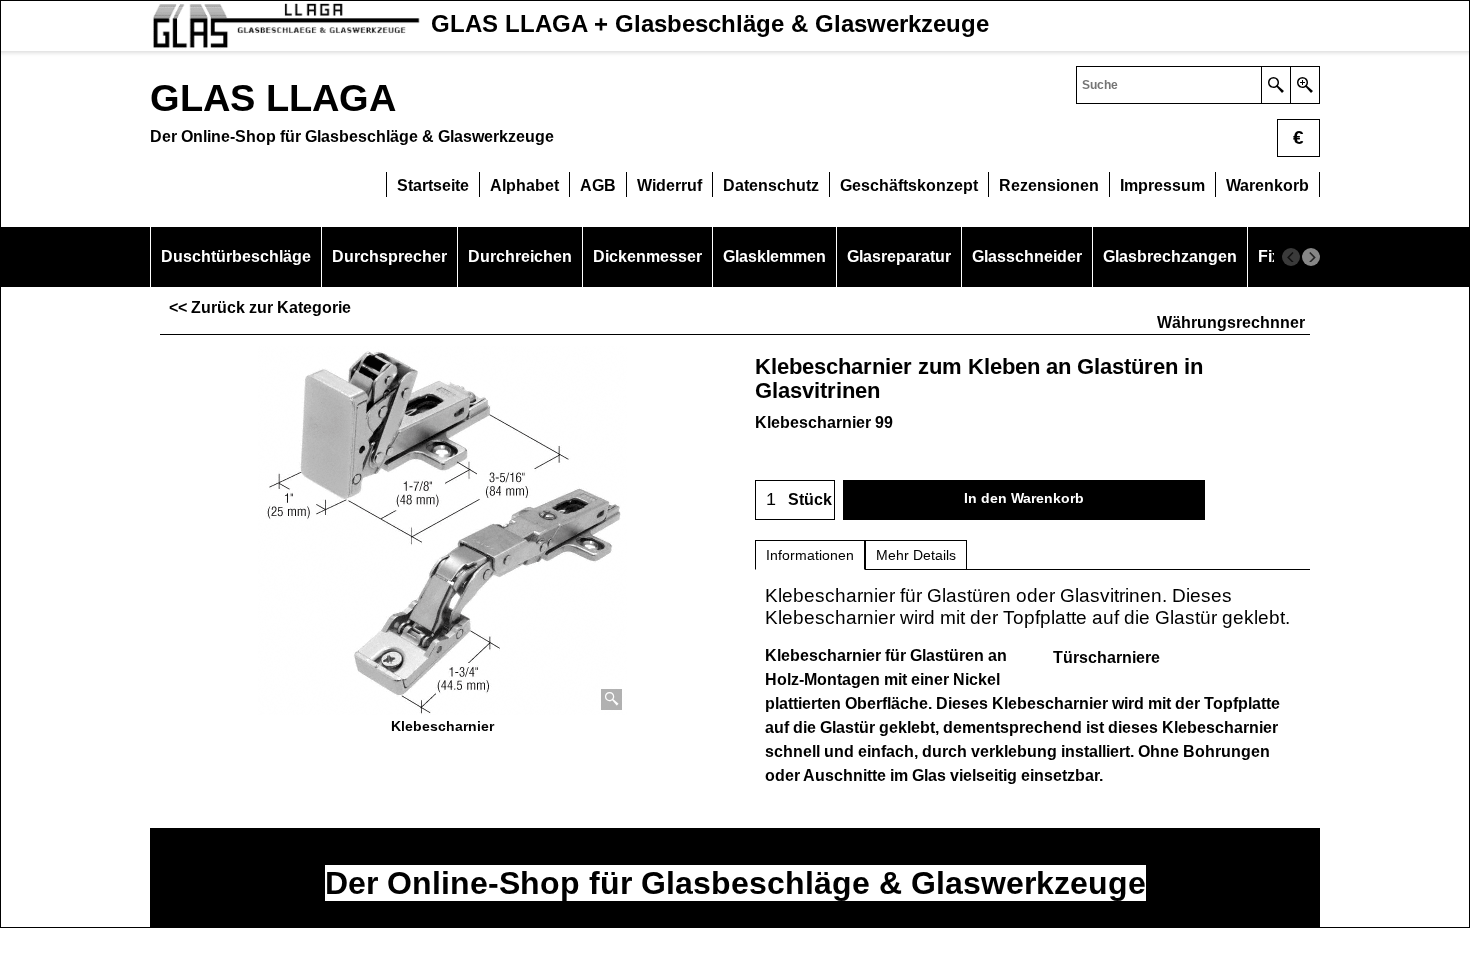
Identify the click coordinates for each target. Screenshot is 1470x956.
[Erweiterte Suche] (1304, 85)
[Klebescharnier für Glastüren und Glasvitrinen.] (442, 530)
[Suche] (1275, 85)
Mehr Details (916, 555)
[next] (1311, 257)
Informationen (810, 555)
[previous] (1291, 257)
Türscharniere (1106, 657)
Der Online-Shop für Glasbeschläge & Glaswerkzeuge (735, 883)
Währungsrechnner (1231, 322)
